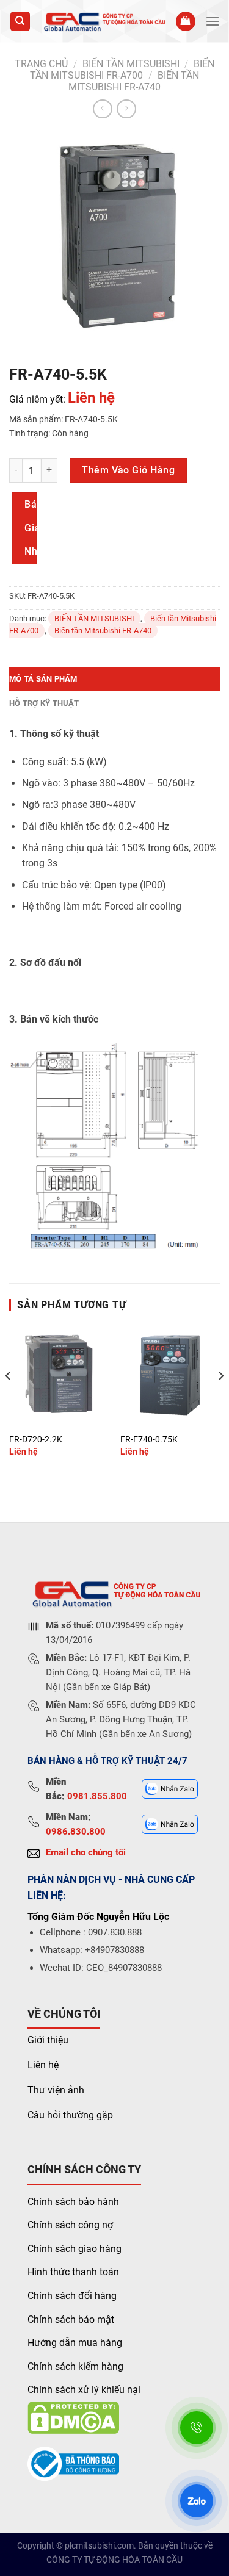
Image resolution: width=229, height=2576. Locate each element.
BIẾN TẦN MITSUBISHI (131, 64)
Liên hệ (43, 2065)
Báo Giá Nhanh (31, 528)
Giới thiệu (48, 2040)
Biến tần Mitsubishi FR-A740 (134, 81)
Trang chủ (41, 64)
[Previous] (9, 1400)
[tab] (114, 679)
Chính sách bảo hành (73, 2202)
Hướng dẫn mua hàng (75, 2343)
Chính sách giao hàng (75, 2249)
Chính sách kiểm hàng (75, 2366)
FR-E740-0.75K (149, 1439)
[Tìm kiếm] (20, 22)
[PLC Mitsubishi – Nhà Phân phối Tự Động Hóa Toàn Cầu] (103, 21)
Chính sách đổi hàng (72, 2296)
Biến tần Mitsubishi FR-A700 (122, 70)
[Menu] (213, 21)
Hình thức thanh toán (73, 2272)
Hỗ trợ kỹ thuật (44, 703)
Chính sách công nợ (70, 2225)
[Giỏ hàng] (186, 22)
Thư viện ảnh (56, 2090)
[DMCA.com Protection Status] (73, 2417)
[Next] (220, 1400)
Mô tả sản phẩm (43, 679)
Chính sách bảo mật (71, 2319)
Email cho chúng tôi (86, 1852)
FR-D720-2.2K (36, 1439)
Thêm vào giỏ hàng (128, 470)
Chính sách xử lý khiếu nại (84, 2390)
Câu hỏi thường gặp (70, 2115)
